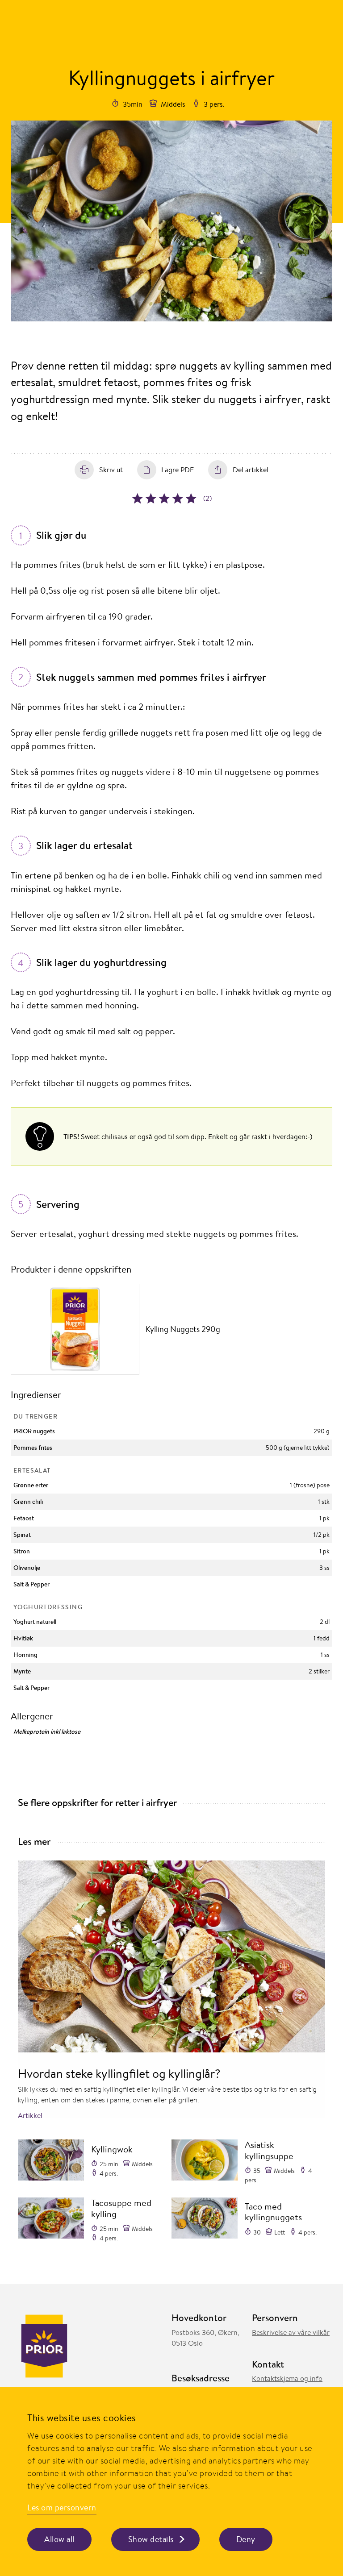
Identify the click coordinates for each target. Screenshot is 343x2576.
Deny (246, 2539)
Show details (151, 2539)
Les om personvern (62, 2507)
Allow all (59, 2539)
